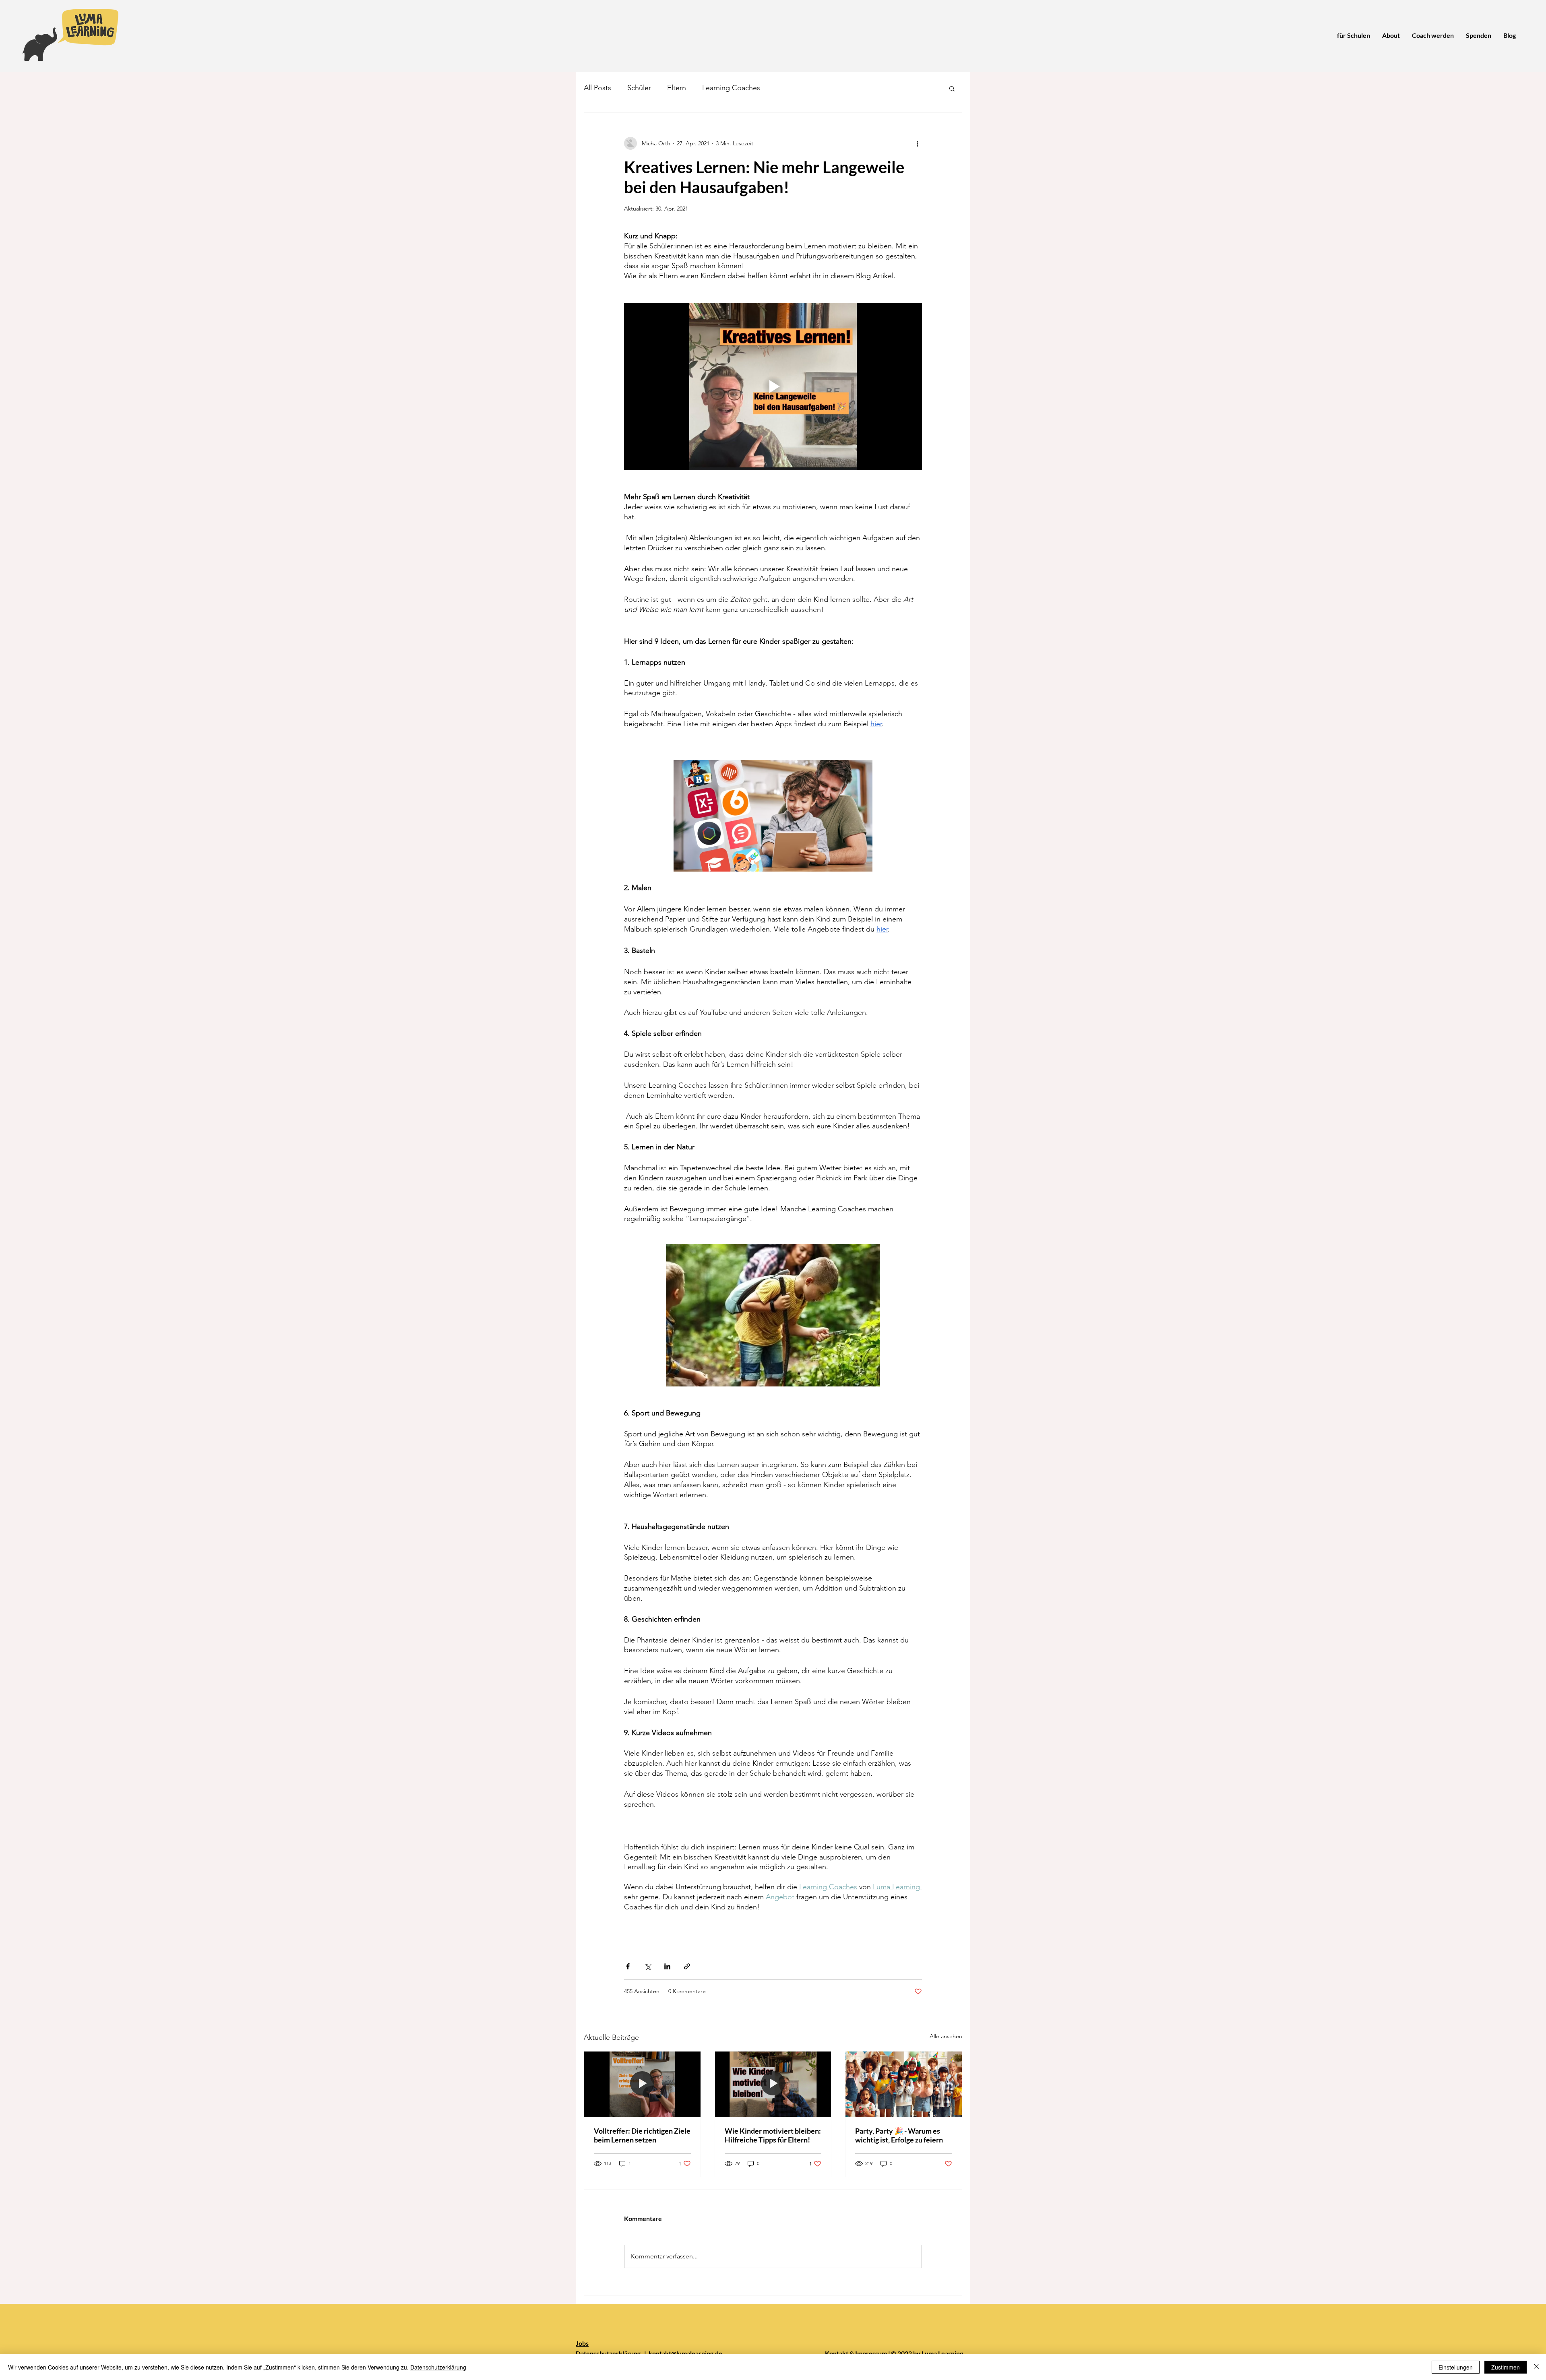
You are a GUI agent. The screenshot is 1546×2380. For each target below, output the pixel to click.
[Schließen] (1536, 2367)
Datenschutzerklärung (609, 2353)
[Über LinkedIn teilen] (667, 1966)
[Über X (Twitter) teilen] (648, 1966)
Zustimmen (1506, 2367)
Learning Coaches (731, 88)
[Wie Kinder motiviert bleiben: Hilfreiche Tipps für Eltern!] (773, 2084)
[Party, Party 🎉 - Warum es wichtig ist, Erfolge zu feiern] (904, 2084)
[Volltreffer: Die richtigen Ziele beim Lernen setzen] (642, 2084)
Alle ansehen (946, 2036)
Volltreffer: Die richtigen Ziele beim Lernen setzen (642, 2135)
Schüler (639, 88)
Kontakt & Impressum (856, 2353)
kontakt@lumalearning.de (684, 2353)
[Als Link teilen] (687, 1966)
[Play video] (773, 386)
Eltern (677, 88)
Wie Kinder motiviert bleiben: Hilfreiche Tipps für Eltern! (773, 2135)
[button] (952, 88)
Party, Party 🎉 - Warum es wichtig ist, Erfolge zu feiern (899, 2135)
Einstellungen (1456, 2367)
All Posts (597, 88)
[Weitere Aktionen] (917, 143)
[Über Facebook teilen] (628, 1966)
